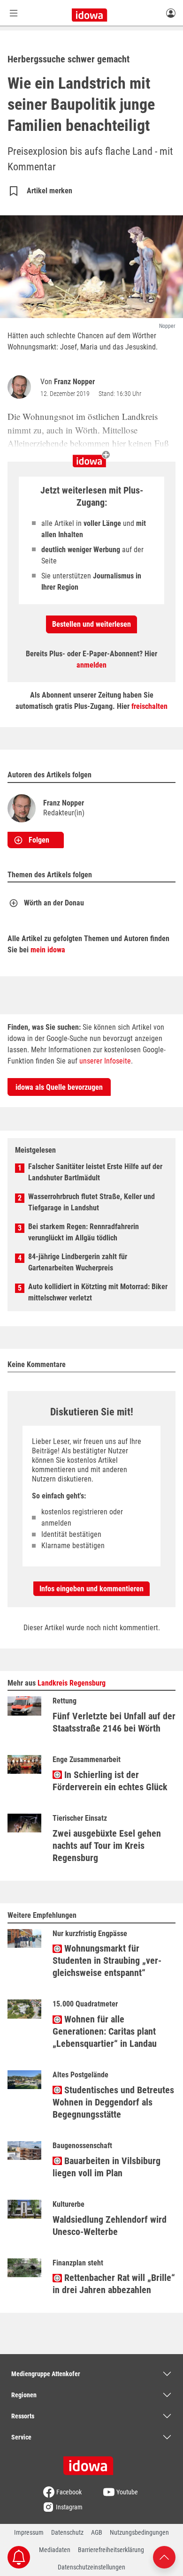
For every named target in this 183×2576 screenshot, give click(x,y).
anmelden (91, 665)
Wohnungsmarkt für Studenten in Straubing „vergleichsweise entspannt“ (107, 1960)
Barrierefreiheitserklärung (111, 2550)
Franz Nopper (74, 382)
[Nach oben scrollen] (164, 2557)
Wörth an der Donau (54, 903)
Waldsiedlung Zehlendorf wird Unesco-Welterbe (110, 2226)
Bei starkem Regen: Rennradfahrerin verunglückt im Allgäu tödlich (84, 1232)
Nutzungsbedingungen (139, 2532)
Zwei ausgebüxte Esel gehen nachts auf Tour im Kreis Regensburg (107, 1846)
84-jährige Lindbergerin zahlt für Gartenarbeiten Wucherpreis (78, 1262)
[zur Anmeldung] (171, 13)
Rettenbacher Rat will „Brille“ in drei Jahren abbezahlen (114, 2284)
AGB (97, 2532)
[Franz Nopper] (21, 387)
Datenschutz (67, 2532)
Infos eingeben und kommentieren (91, 1589)
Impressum (29, 2532)
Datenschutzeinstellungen (91, 2567)
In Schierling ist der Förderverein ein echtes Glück (110, 1781)
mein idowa (48, 950)
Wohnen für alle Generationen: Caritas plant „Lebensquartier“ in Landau (105, 2031)
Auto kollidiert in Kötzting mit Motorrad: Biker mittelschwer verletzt (98, 1292)
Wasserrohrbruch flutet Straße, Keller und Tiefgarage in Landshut (91, 1202)
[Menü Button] (14, 13)
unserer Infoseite (105, 1061)
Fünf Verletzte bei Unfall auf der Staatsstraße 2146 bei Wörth (114, 1722)
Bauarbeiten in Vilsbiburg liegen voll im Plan (107, 2167)
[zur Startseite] (91, 2462)
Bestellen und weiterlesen (91, 624)
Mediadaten (55, 2550)
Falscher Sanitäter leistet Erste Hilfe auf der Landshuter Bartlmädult (95, 1172)
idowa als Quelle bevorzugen (59, 1087)
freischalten (149, 706)
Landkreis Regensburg (72, 1683)
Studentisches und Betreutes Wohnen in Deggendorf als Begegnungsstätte (113, 2102)
